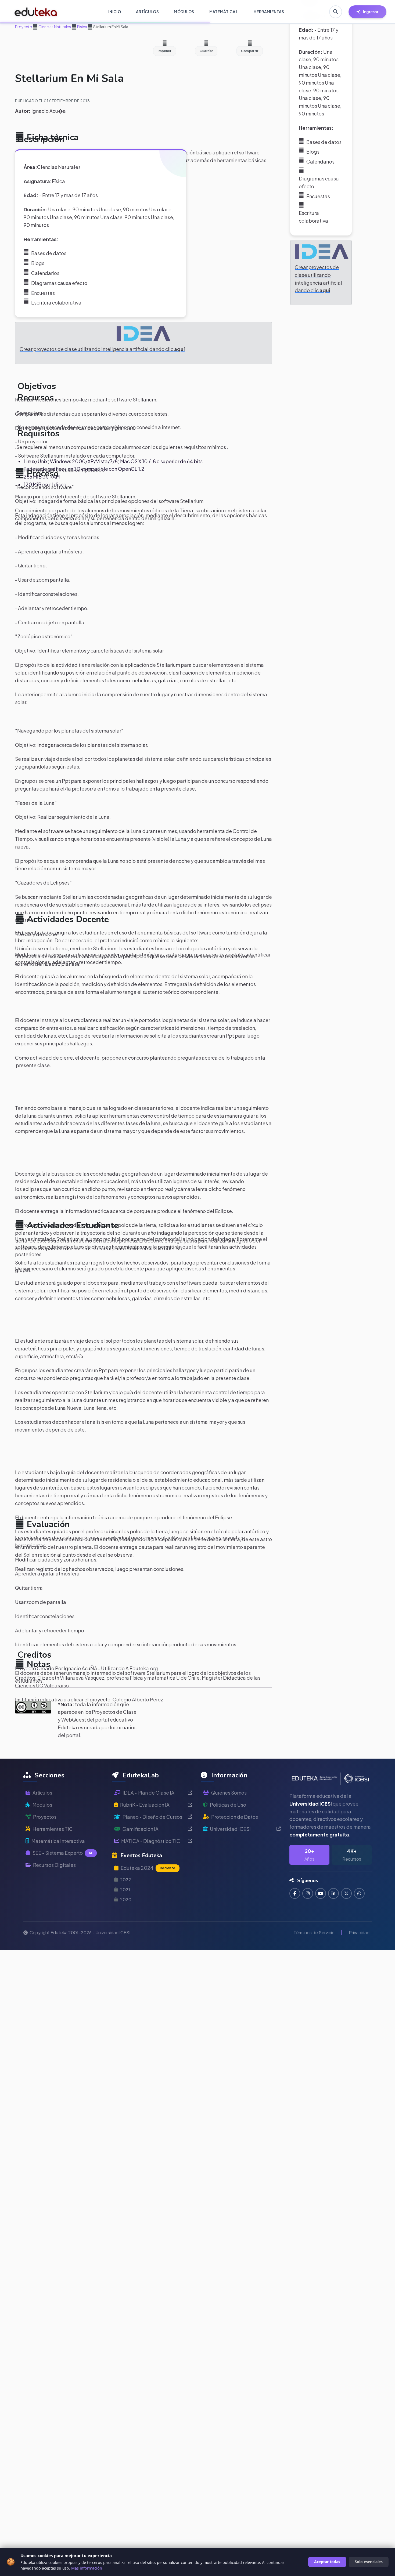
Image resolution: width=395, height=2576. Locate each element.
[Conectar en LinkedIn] (333, 1893)
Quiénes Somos (229, 1793)
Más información (87, 2568)
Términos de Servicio (314, 1932)
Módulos (42, 1805)
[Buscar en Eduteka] (336, 12)
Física (82, 27)
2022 (126, 1880)
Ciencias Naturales (54, 27)
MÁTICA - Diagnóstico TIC (151, 1841)
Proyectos (45, 1817)
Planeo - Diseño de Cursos (152, 1817)
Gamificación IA (141, 1829)
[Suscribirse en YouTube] (321, 1893)
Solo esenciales (369, 2562)
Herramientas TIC (53, 1829)
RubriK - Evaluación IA (145, 1805)
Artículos (42, 1793)
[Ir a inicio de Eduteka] (36, 12)
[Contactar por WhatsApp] (359, 1893)
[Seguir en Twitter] (346, 1893)
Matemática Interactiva (58, 1841)
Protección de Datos (235, 1817)
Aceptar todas (327, 2562)
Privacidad (359, 1932)
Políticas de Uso (228, 1805)
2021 (125, 1890)
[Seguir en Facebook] (295, 1893)
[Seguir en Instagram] (308, 1893)
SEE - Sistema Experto (62, 1853)
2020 (126, 1899)
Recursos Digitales (54, 1865)
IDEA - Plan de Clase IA (148, 1793)
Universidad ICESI (230, 1829)
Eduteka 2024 (148, 1868)
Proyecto (24, 27)
